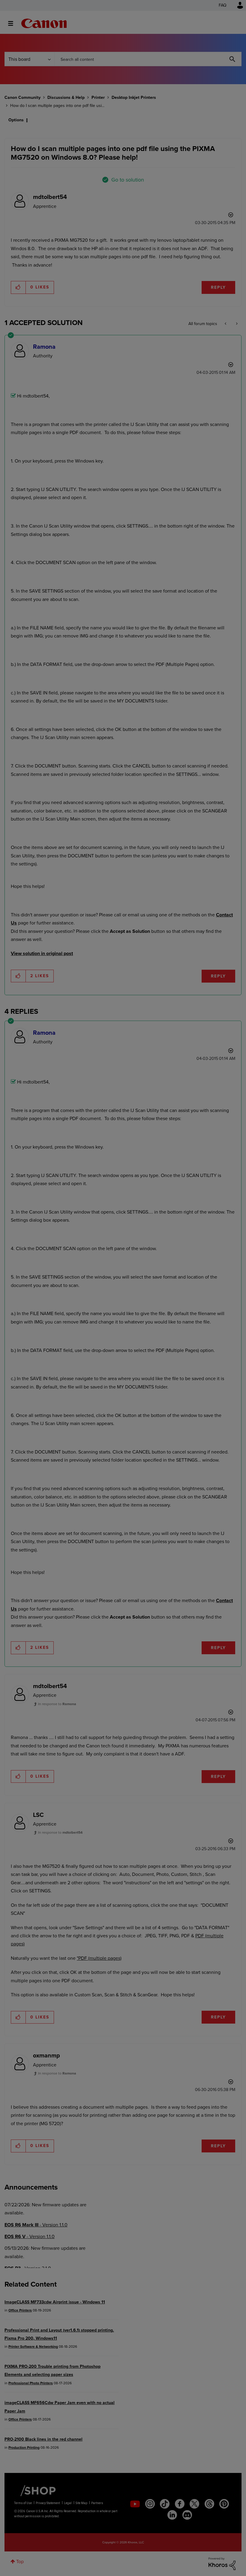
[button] (206, 1239)
